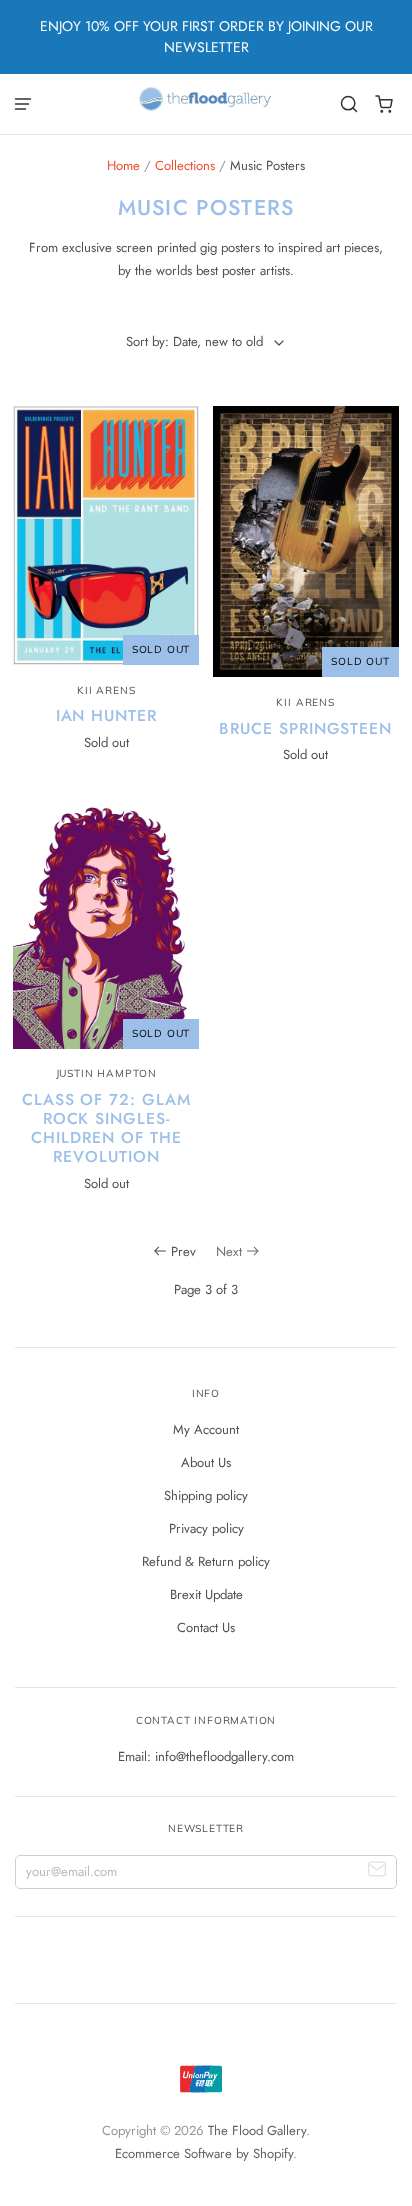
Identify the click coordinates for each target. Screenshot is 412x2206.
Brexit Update (206, 1594)
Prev (183, 1251)
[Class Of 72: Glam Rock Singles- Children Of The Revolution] (106, 925)
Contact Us (206, 1627)
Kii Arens (106, 690)
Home (123, 165)
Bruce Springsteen (305, 728)
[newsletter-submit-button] (377, 1872)
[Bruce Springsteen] (306, 541)
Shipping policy (206, 1495)
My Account (206, 1429)
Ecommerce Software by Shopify (204, 2153)
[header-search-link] (349, 104)
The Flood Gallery (257, 2130)
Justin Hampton (106, 1073)
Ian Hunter (107, 715)
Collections (185, 165)
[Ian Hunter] (106, 535)
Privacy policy (206, 1528)
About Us (206, 1462)
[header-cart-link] (384, 104)
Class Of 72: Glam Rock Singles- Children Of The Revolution (106, 1128)
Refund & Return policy (206, 1561)
